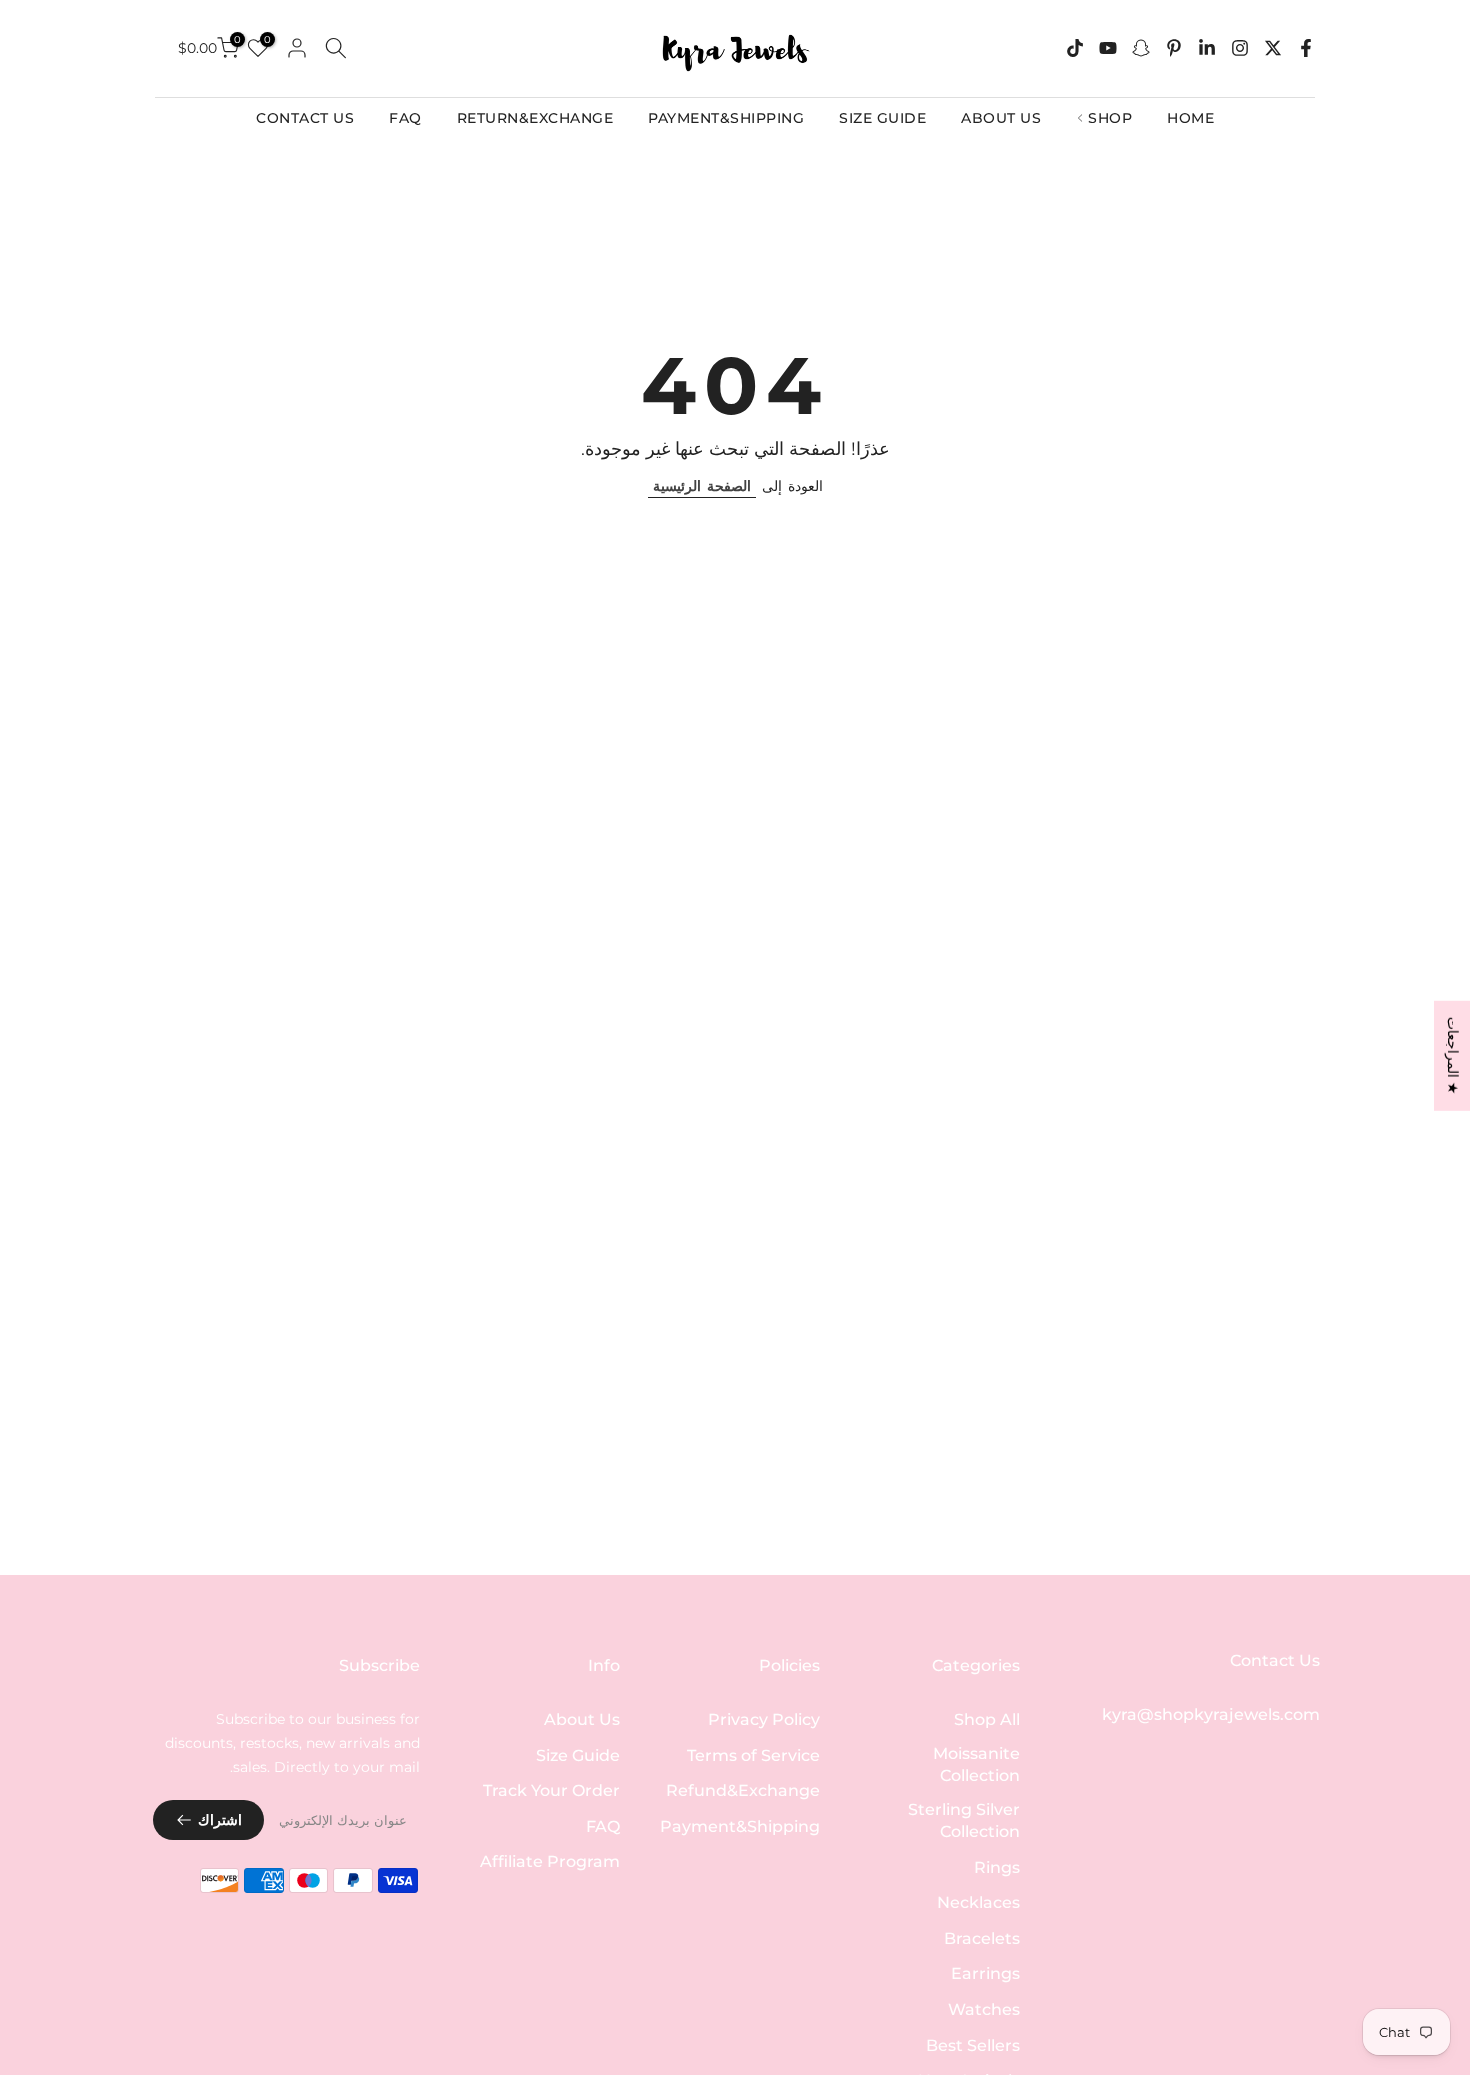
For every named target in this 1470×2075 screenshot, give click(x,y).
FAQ (405, 118)
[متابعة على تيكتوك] (1075, 48)
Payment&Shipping (740, 1826)
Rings (997, 1867)
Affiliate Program (550, 1861)
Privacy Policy (764, 1719)
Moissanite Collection (976, 1764)
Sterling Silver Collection (964, 1820)
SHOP (1110, 118)
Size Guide (578, 1755)
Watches (984, 2009)
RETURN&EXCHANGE (535, 118)
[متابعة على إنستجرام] (1240, 48)
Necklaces (978, 1902)
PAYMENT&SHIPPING (726, 118)
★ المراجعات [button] (1453, 1055)
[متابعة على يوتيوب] (1108, 48)
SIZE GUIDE (882, 118)
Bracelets (982, 1938)
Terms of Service (753, 1755)
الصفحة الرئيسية (702, 486)
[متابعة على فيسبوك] (1306, 48)
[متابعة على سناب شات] (1141, 48)
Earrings (985, 1973)
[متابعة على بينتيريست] (1174, 48)
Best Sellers (973, 2045)
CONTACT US (305, 118)
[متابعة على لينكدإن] (1207, 48)
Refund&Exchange (743, 1790)
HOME (1190, 118)
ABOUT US (1001, 118)
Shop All (987, 1719)
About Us (582, 1719)
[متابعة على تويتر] (1273, 48)
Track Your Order (551, 1790)
